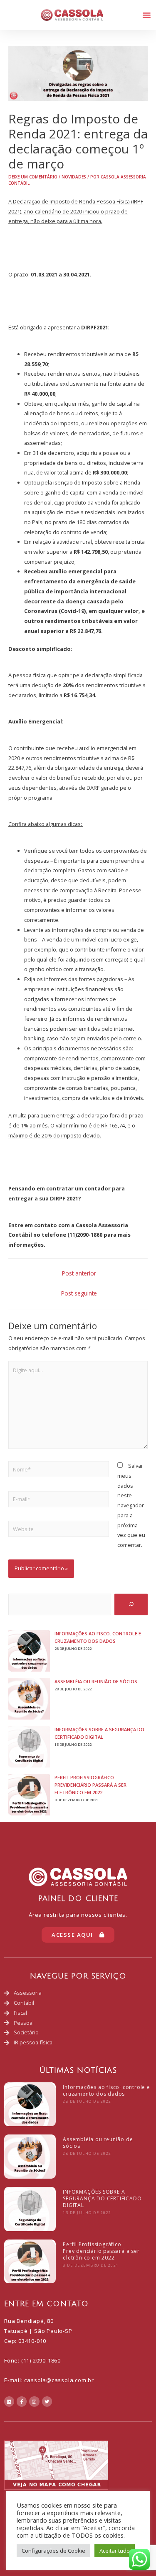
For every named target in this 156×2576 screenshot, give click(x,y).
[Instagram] (34, 2401)
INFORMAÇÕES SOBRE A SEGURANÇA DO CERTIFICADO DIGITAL (102, 2198)
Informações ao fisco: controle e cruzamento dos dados (106, 2090)
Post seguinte (79, 1293)
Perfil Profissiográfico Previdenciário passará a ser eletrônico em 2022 (90, 1785)
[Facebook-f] (22, 2401)
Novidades (74, 177)
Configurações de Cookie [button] (53, 2551)
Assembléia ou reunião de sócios (96, 1681)
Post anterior (79, 1273)
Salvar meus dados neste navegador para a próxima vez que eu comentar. (131, 1505)
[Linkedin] (9, 2401)
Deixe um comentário (33, 177)
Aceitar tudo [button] (115, 2551)
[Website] (59, 1530)
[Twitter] (47, 2401)
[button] (147, 15)
